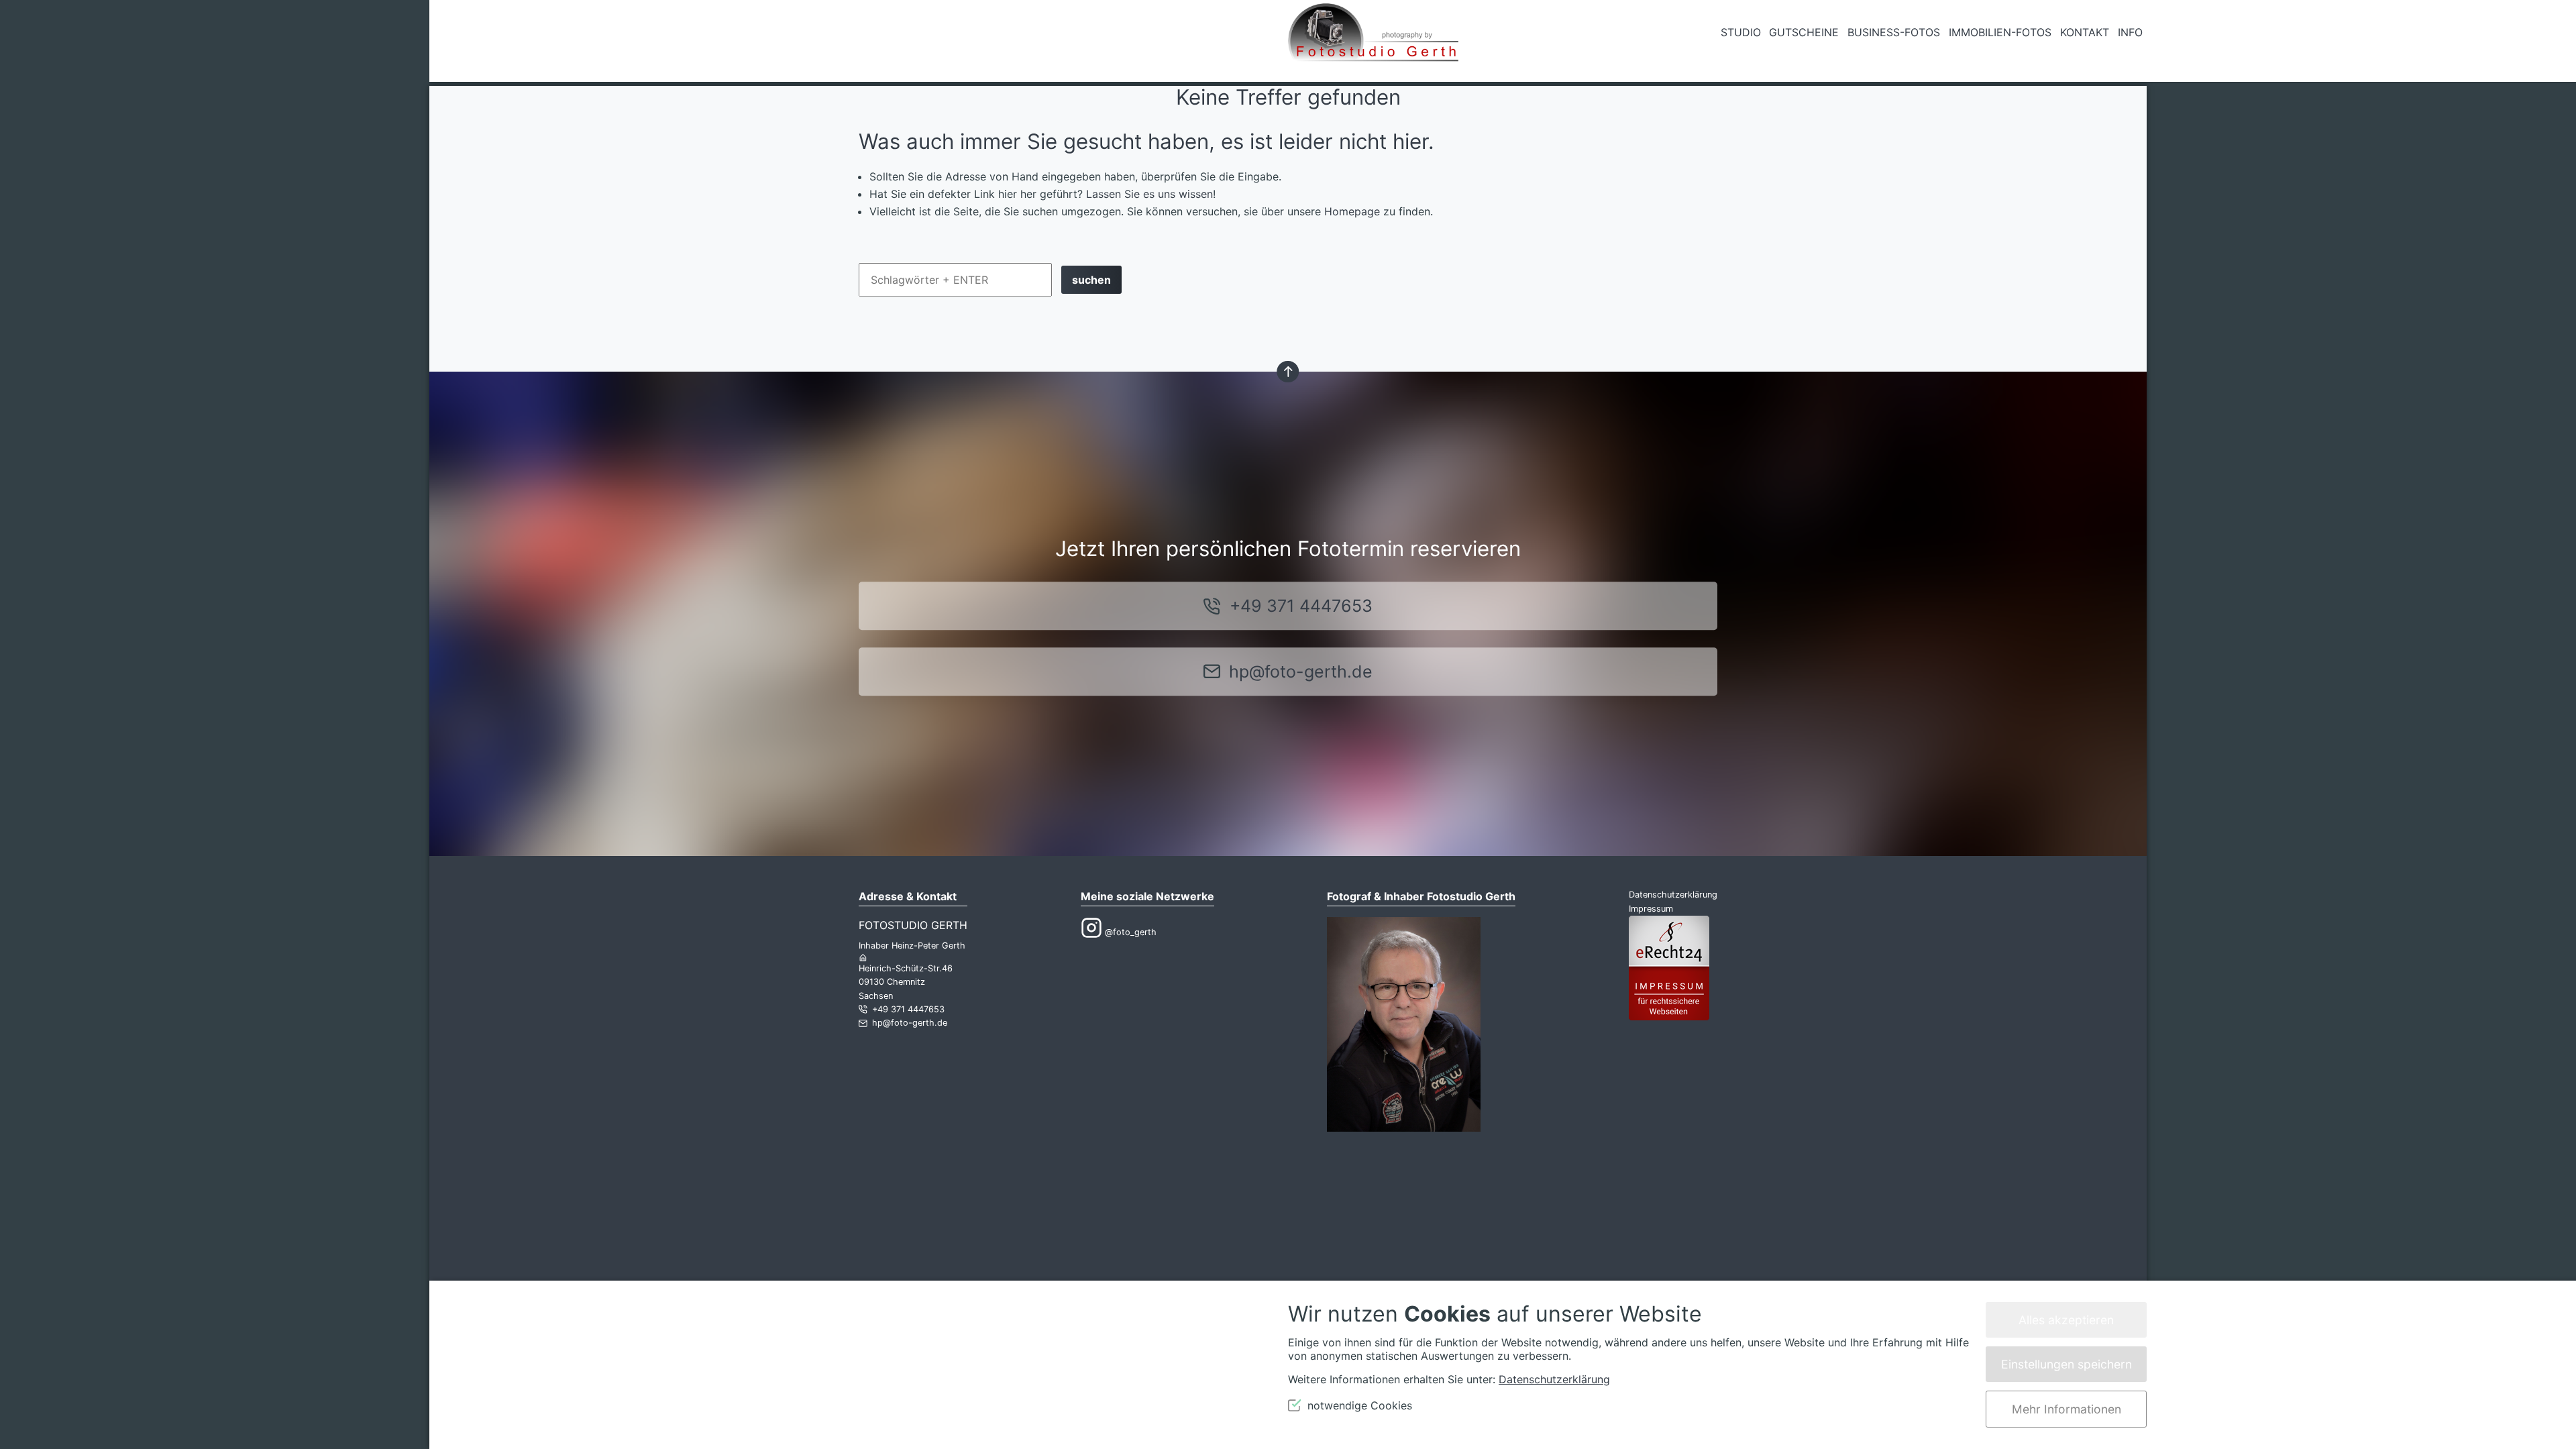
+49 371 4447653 (1301, 606)
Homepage (1352, 211)
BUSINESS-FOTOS (1894, 32)
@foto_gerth (1129, 932)
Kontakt (2085, 32)
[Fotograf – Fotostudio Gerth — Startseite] (1373, 41)
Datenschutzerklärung (1673, 895)
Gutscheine (1804, 32)
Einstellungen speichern (2067, 1364)
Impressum (1651, 909)
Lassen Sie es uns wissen (1149, 194)
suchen (1091, 280)
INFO (2130, 32)
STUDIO (1741, 32)
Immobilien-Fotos (2000, 32)
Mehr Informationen (2067, 1409)
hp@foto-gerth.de (1301, 672)
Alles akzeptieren (2066, 1320)
